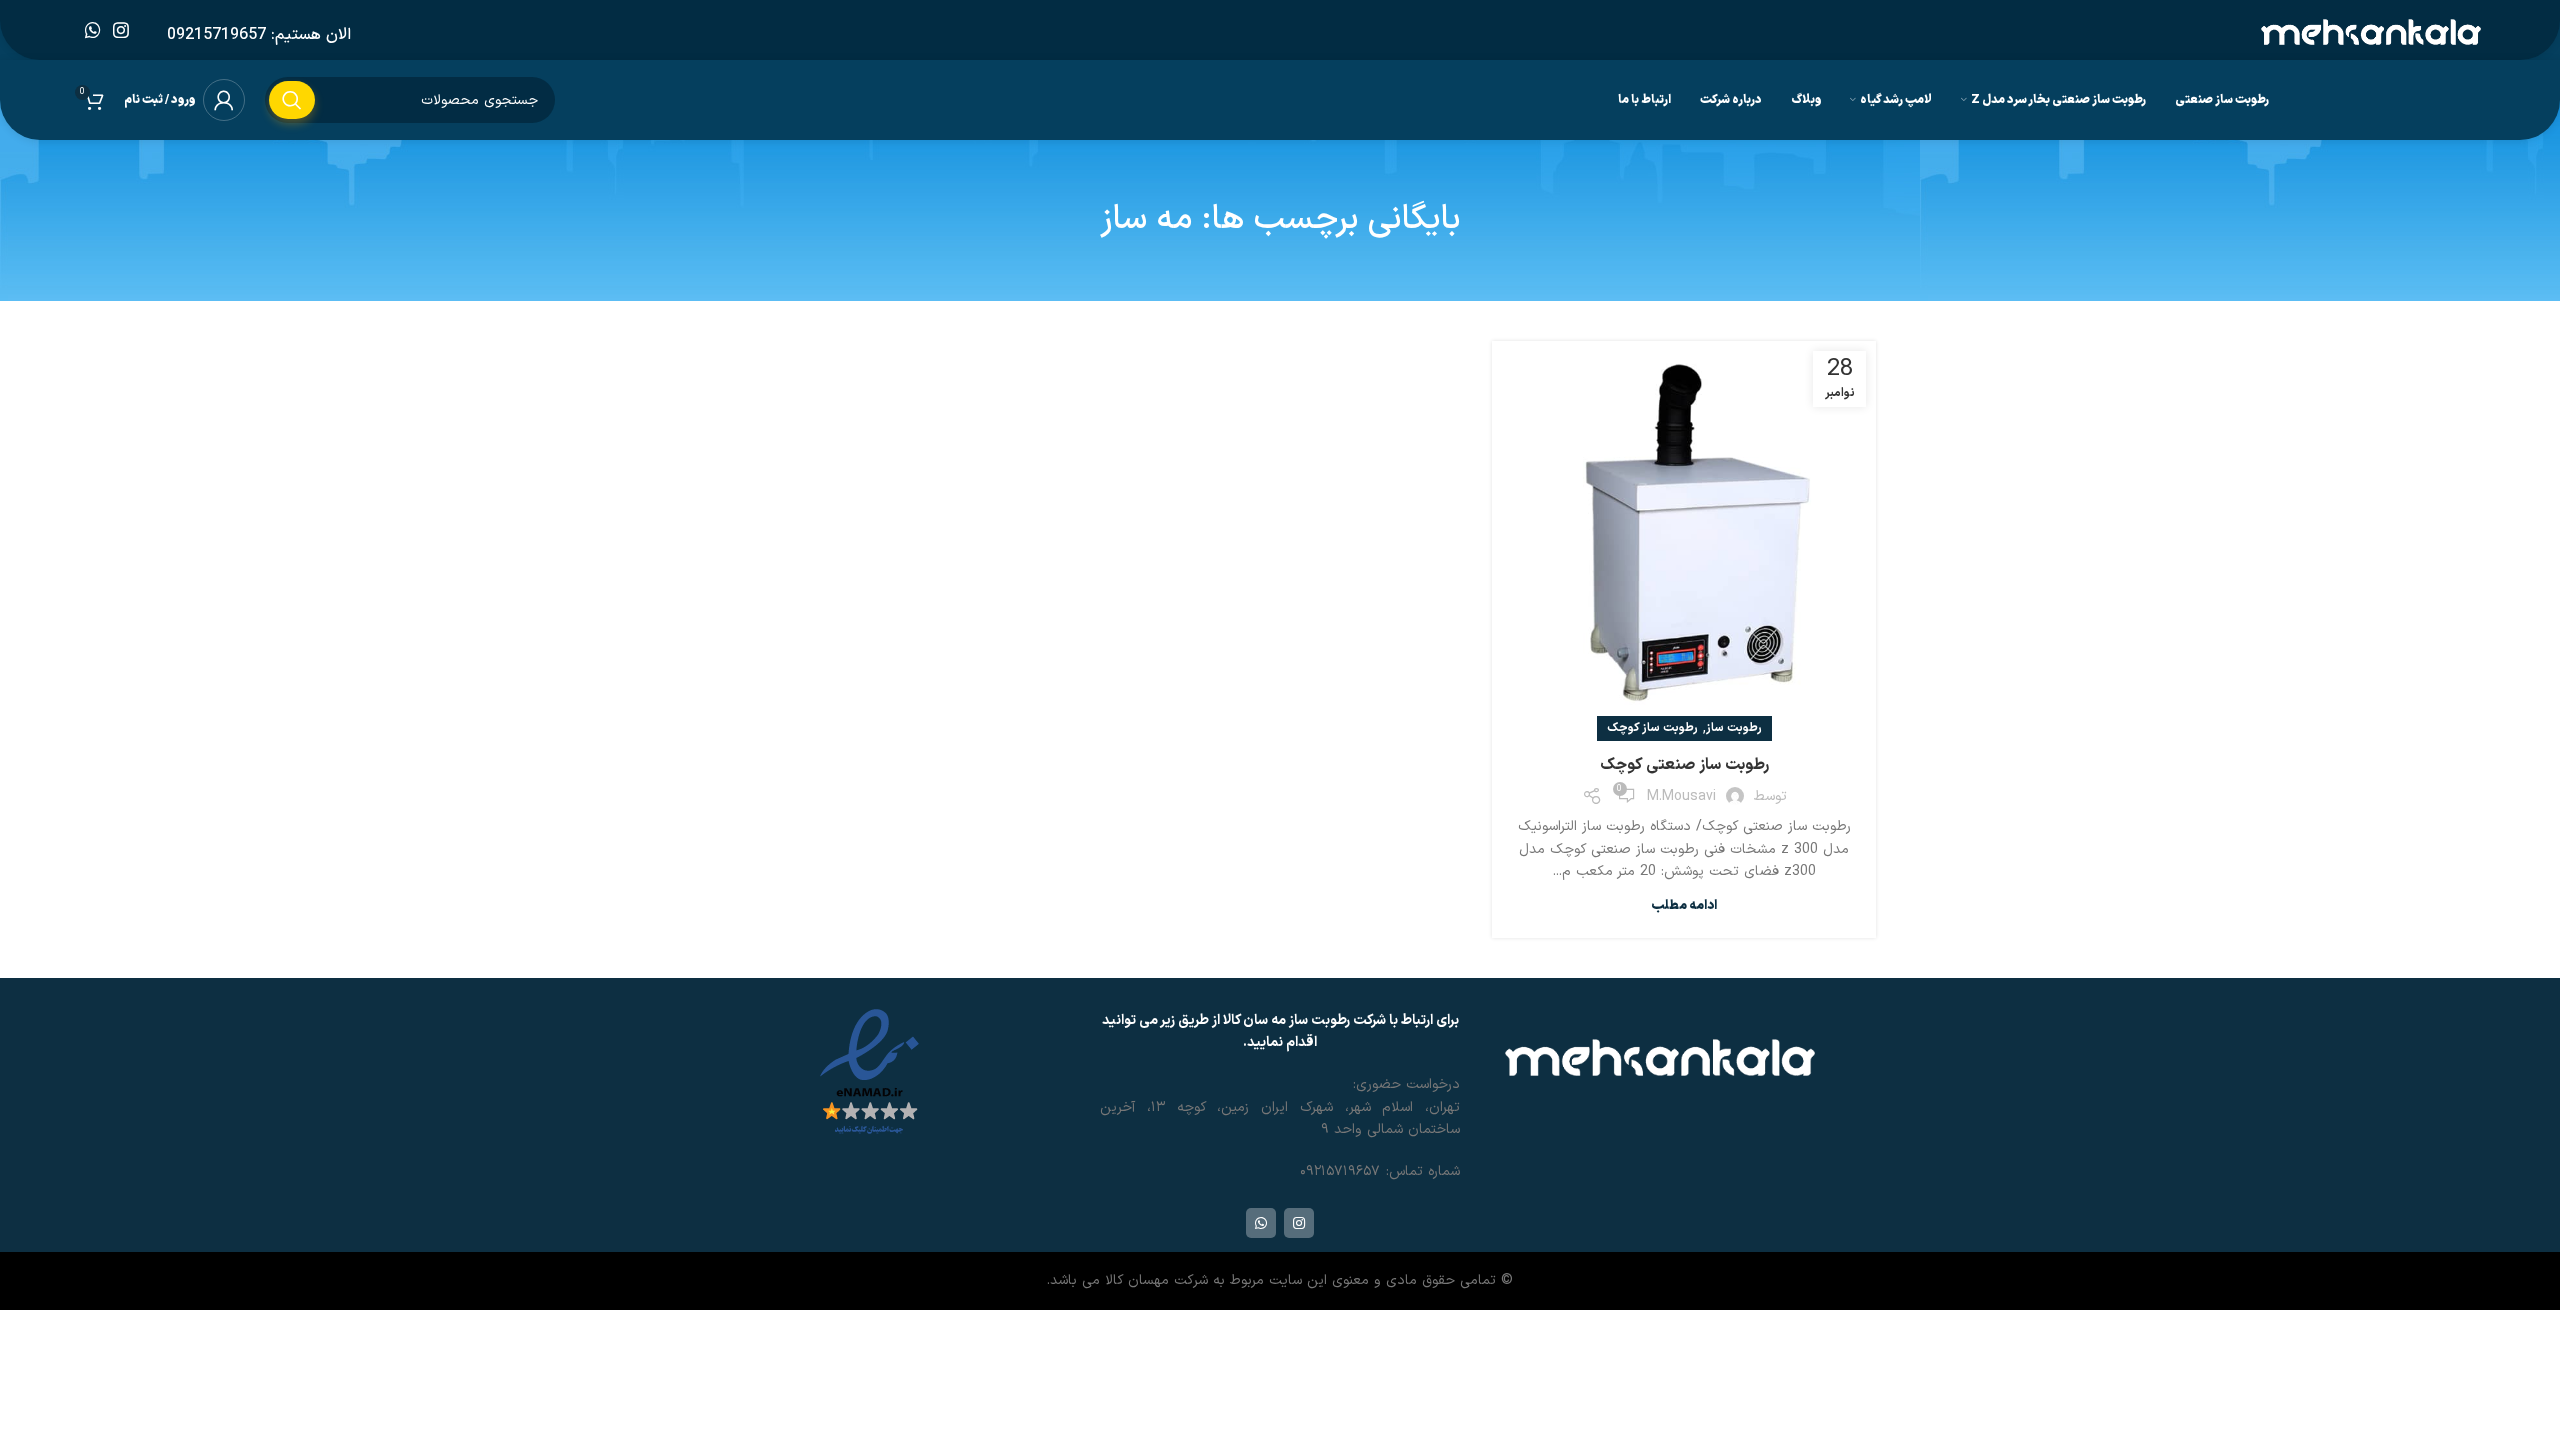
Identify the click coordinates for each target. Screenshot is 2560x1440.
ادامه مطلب (1684, 906)
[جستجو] (292, 100)
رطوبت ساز (1734, 728)
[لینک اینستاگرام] (121, 30)
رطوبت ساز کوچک (1652, 728)
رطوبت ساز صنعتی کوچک (1684, 765)
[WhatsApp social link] (93, 30)
